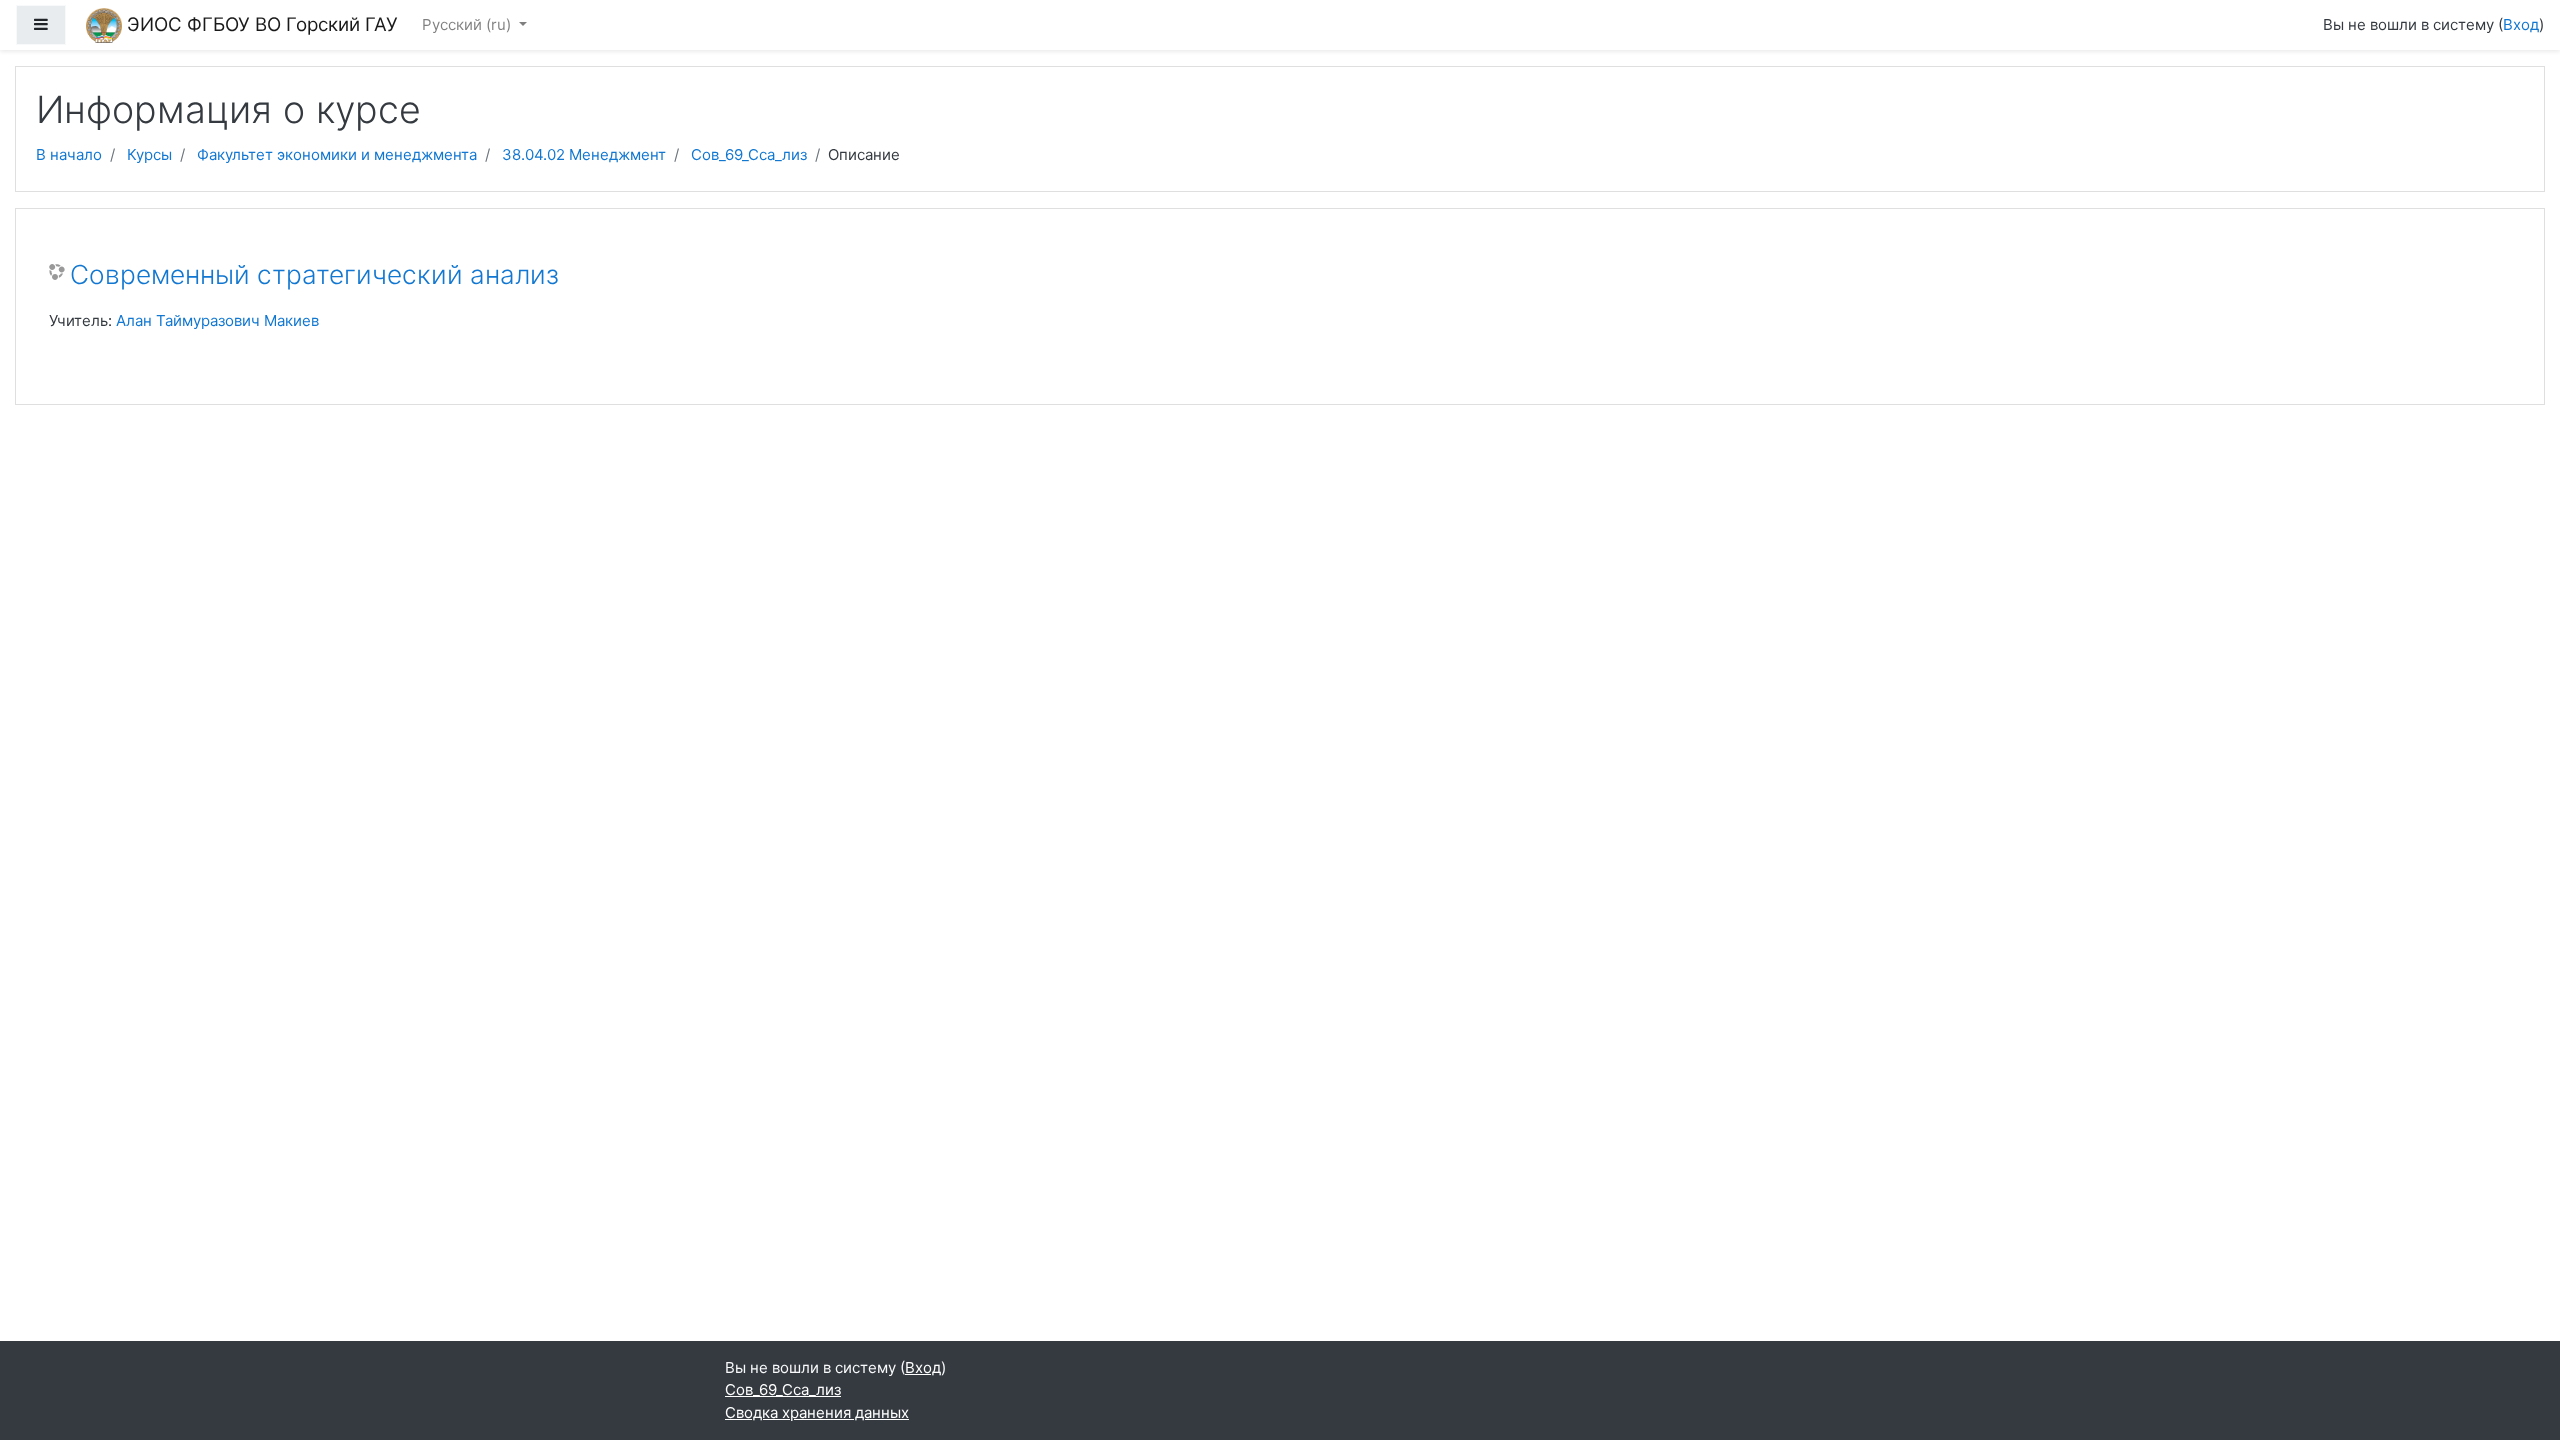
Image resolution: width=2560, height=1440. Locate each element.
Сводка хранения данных (817, 1412)
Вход (2521, 24)
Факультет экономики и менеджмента (337, 154)
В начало (69, 154)
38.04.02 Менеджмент (584, 154)
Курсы (149, 154)
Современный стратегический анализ (314, 274)
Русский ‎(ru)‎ (468, 24)
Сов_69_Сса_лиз (749, 154)
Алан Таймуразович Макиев (217, 320)
